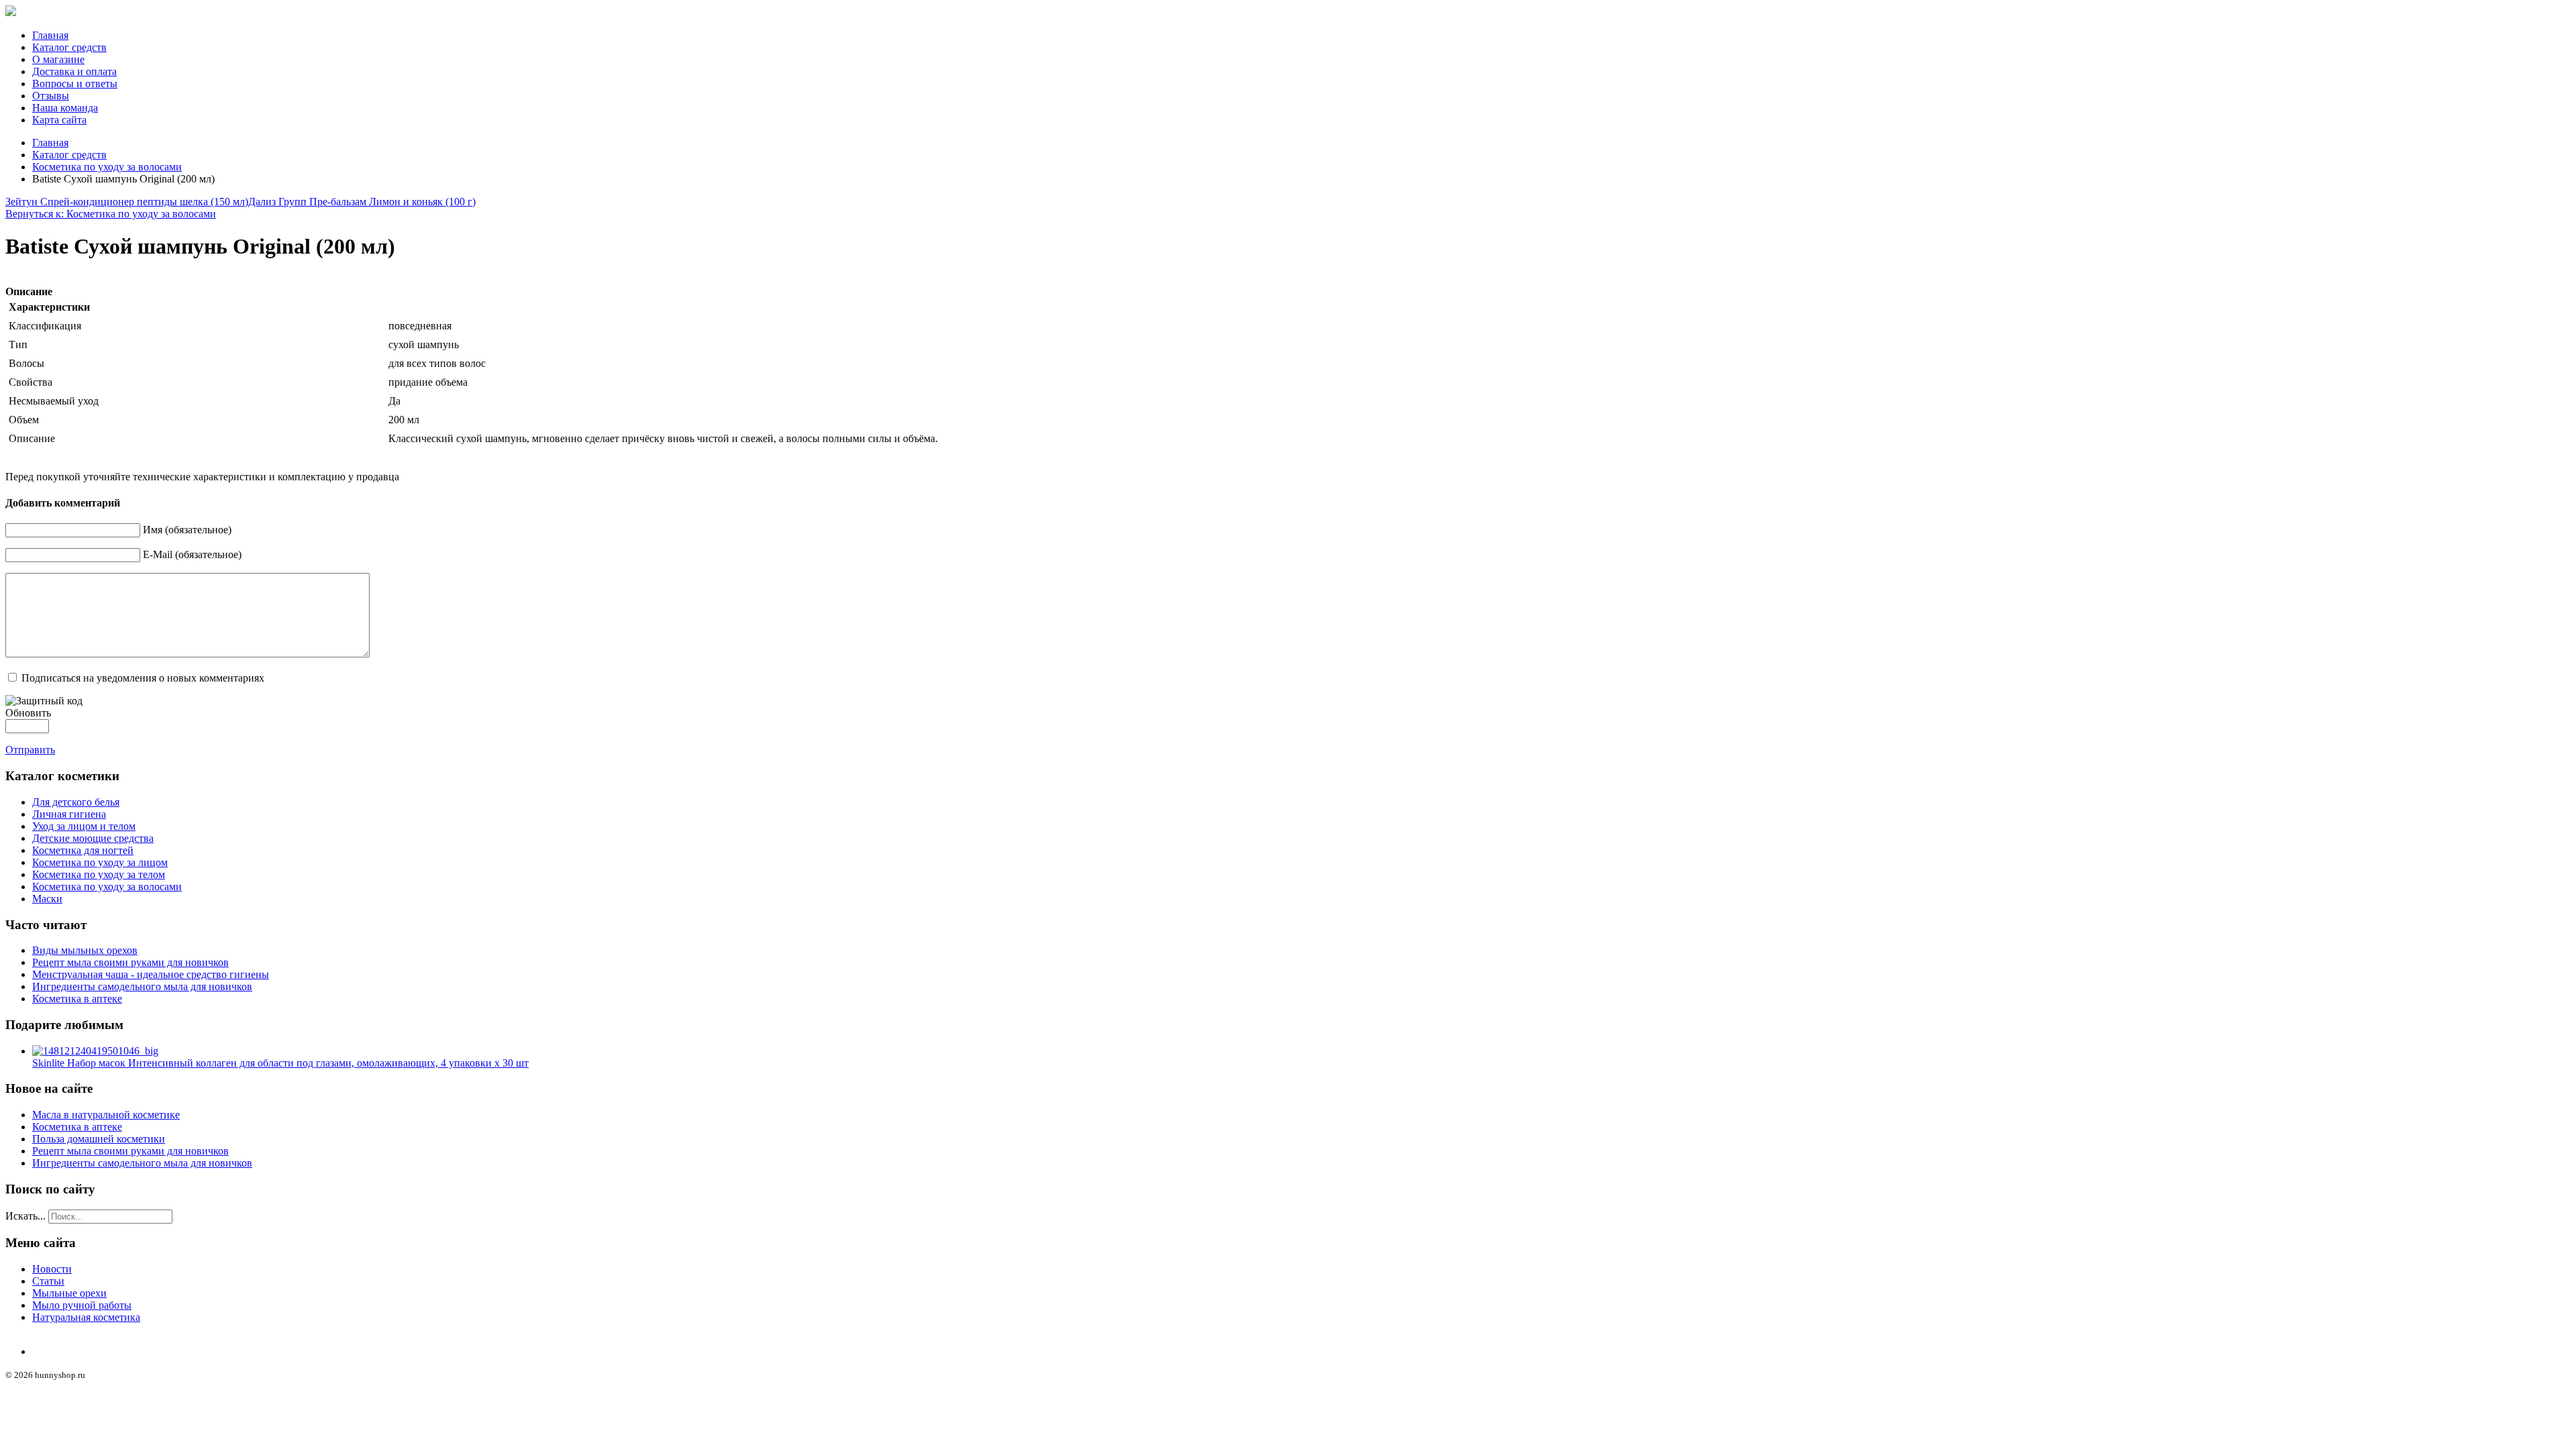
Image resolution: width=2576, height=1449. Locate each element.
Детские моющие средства (93, 838)
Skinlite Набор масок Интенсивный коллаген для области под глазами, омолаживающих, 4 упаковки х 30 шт (280, 1063)
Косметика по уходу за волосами (107, 167)
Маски (47, 899)
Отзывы (51, 96)
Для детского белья (76, 802)
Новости (52, 1269)
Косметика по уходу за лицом (100, 862)
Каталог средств (69, 47)
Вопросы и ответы (75, 84)
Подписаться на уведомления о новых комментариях (143, 678)
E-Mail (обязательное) (192, 554)
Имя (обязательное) (187, 530)
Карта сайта (59, 120)
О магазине (58, 59)
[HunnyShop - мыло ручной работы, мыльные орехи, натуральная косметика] (11, 12)
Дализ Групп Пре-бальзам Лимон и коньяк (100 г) (362, 202)
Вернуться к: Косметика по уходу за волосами (111, 214)
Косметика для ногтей (83, 850)
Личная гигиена (69, 814)
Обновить (28, 713)
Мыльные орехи (69, 1293)
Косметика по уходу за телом (99, 874)
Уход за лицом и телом (84, 826)
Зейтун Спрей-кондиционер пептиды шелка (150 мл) (127, 202)
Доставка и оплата (74, 71)
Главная (50, 35)
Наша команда (65, 108)
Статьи (48, 1281)
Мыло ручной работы (82, 1305)
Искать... (25, 1216)
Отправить (30, 750)
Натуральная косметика (86, 1317)
